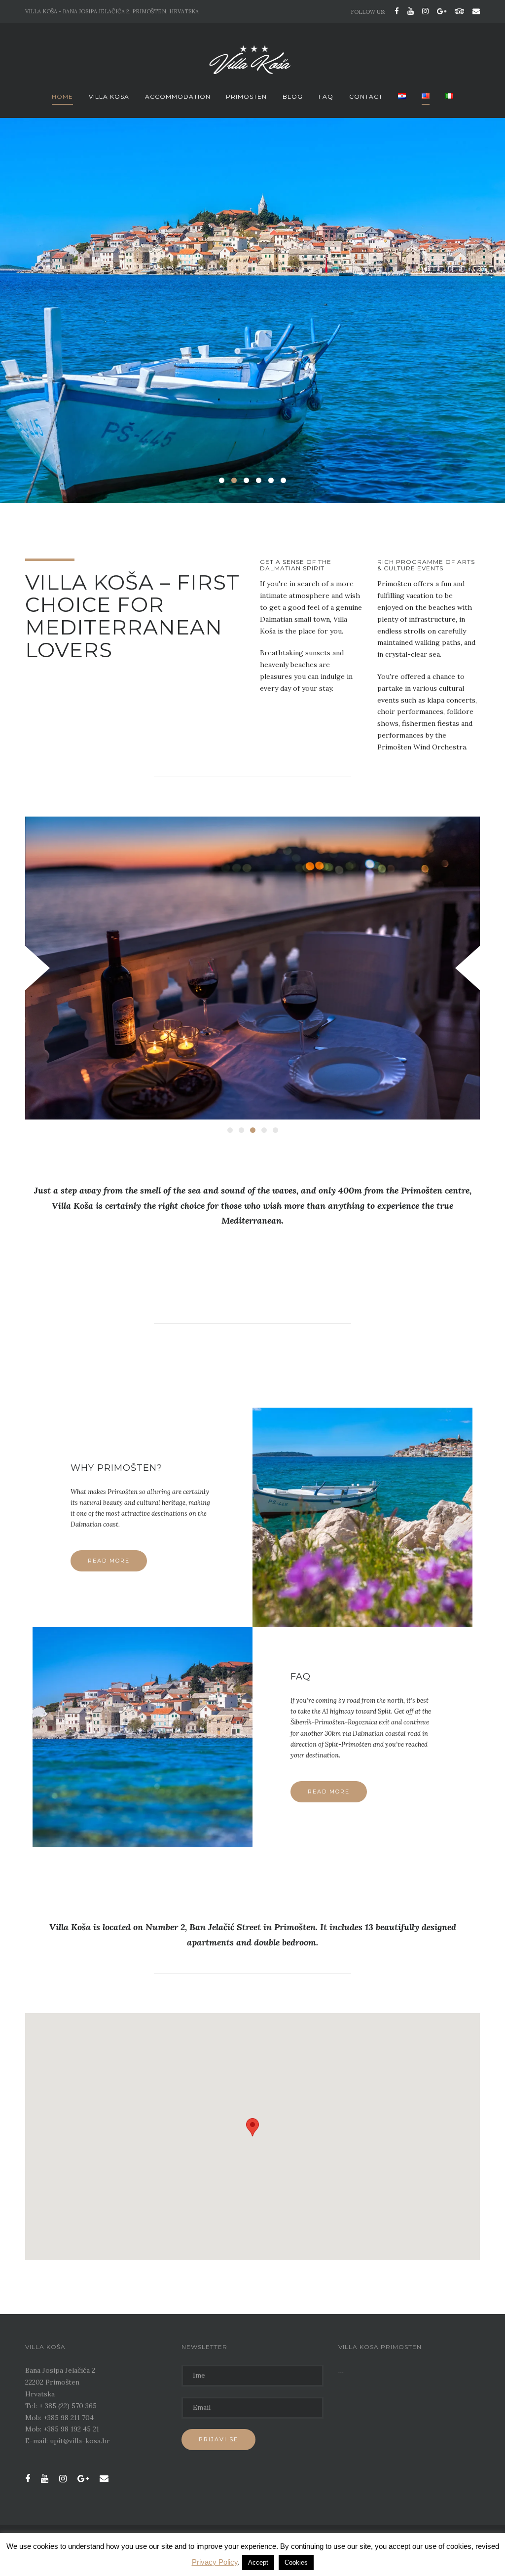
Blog (293, 96)
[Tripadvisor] (459, 11)
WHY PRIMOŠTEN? (116, 1468)
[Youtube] (411, 11)
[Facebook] (397, 11)
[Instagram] (425, 11)
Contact (366, 96)
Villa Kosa (109, 96)
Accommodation (178, 96)
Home (62, 96)
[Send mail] (474, 11)
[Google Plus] (442, 11)
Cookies (296, 2562)
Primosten (246, 96)
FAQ (326, 96)
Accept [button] (258, 2562)
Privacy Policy (215, 2562)
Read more (109, 1561)
